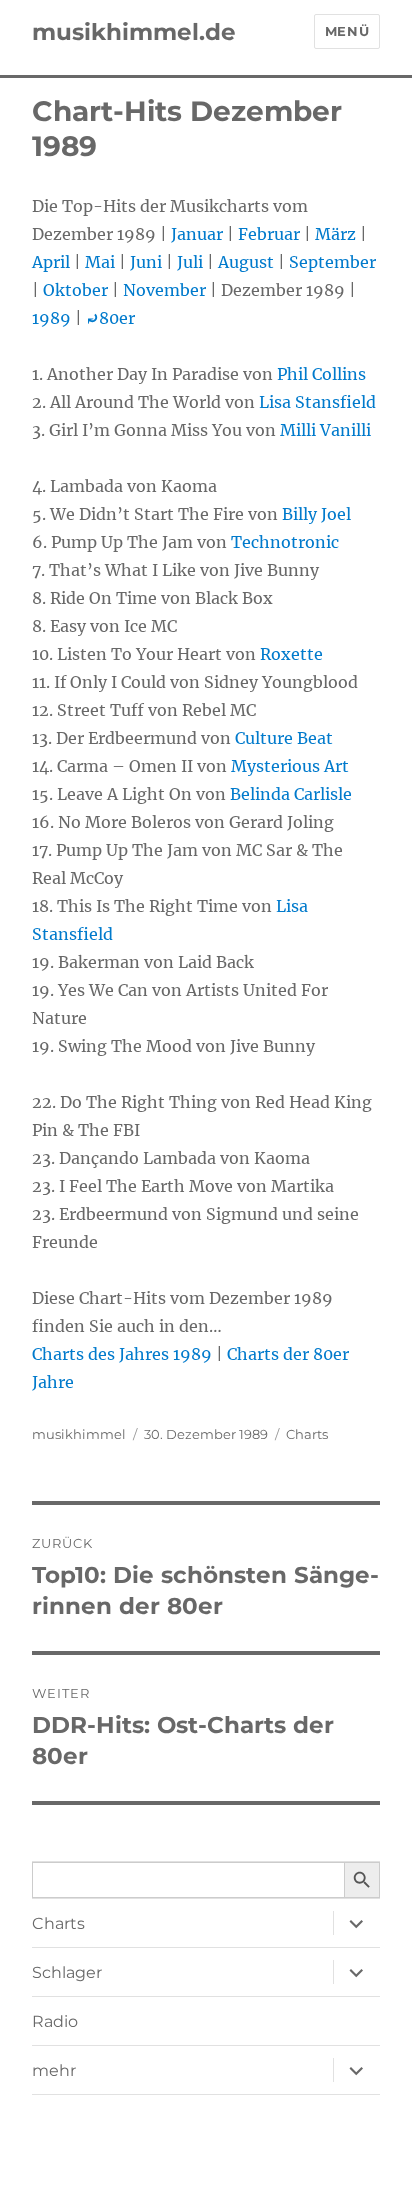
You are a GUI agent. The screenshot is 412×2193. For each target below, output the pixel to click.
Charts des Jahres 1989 (122, 1354)
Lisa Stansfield (317, 402)
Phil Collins (321, 374)
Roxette (291, 654)
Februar (269, 234)
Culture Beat (284, 738)
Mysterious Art (290, 766)
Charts (307, 1434)
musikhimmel (79, 1434)
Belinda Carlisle (291, 794)
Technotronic (285, 542)
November (164, 290)
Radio (55, 2021)
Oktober (75, 290)
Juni (146, 262)
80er (110, 318)
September (332, 262)
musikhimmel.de (134, 32)
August (246, 262)
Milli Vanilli (325, 430)
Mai (100, 262)
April (51, 262)
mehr (54, 2070)
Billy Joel (316, 514)
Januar (197, 234)
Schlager (67, 1972)
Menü (347, 31)
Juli (190, 262)
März (335, 234)
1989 (51, 318)
